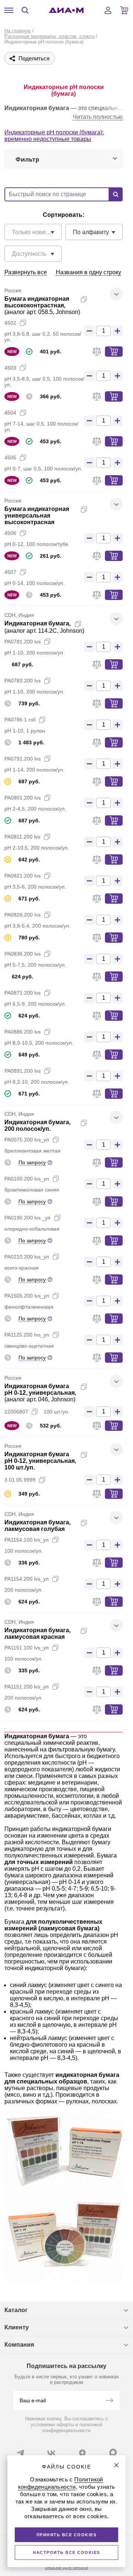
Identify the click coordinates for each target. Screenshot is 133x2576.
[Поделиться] (96, 299)
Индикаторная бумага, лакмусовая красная (37, 1633)
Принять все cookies (67, 2535)
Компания (19, 2345)
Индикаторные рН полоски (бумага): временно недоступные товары (54, 136)
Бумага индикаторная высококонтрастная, (37, 302)
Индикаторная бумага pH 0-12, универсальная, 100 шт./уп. (40, 1461)
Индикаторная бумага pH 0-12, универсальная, (40, 1389)
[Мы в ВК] (51, 2453)
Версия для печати (66, 2567)
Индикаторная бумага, (37, 623)
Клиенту (17, 2327)
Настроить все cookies (66, 2552)
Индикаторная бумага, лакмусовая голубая (37, 1526)
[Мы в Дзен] (82, 2453)
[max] (113, 2452)
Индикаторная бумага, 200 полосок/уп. (37, 1125)
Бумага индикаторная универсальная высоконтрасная (37, 516)
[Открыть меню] (9, 10)
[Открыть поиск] (25, 10)
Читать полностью (98, 117)
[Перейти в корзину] (124, 10)
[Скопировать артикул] (23, 323)
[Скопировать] (84, 299)
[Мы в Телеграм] (20, 2453)
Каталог (16, 2310)
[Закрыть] (116, 2465)
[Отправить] (109, 2401)
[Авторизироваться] (108, 10)
